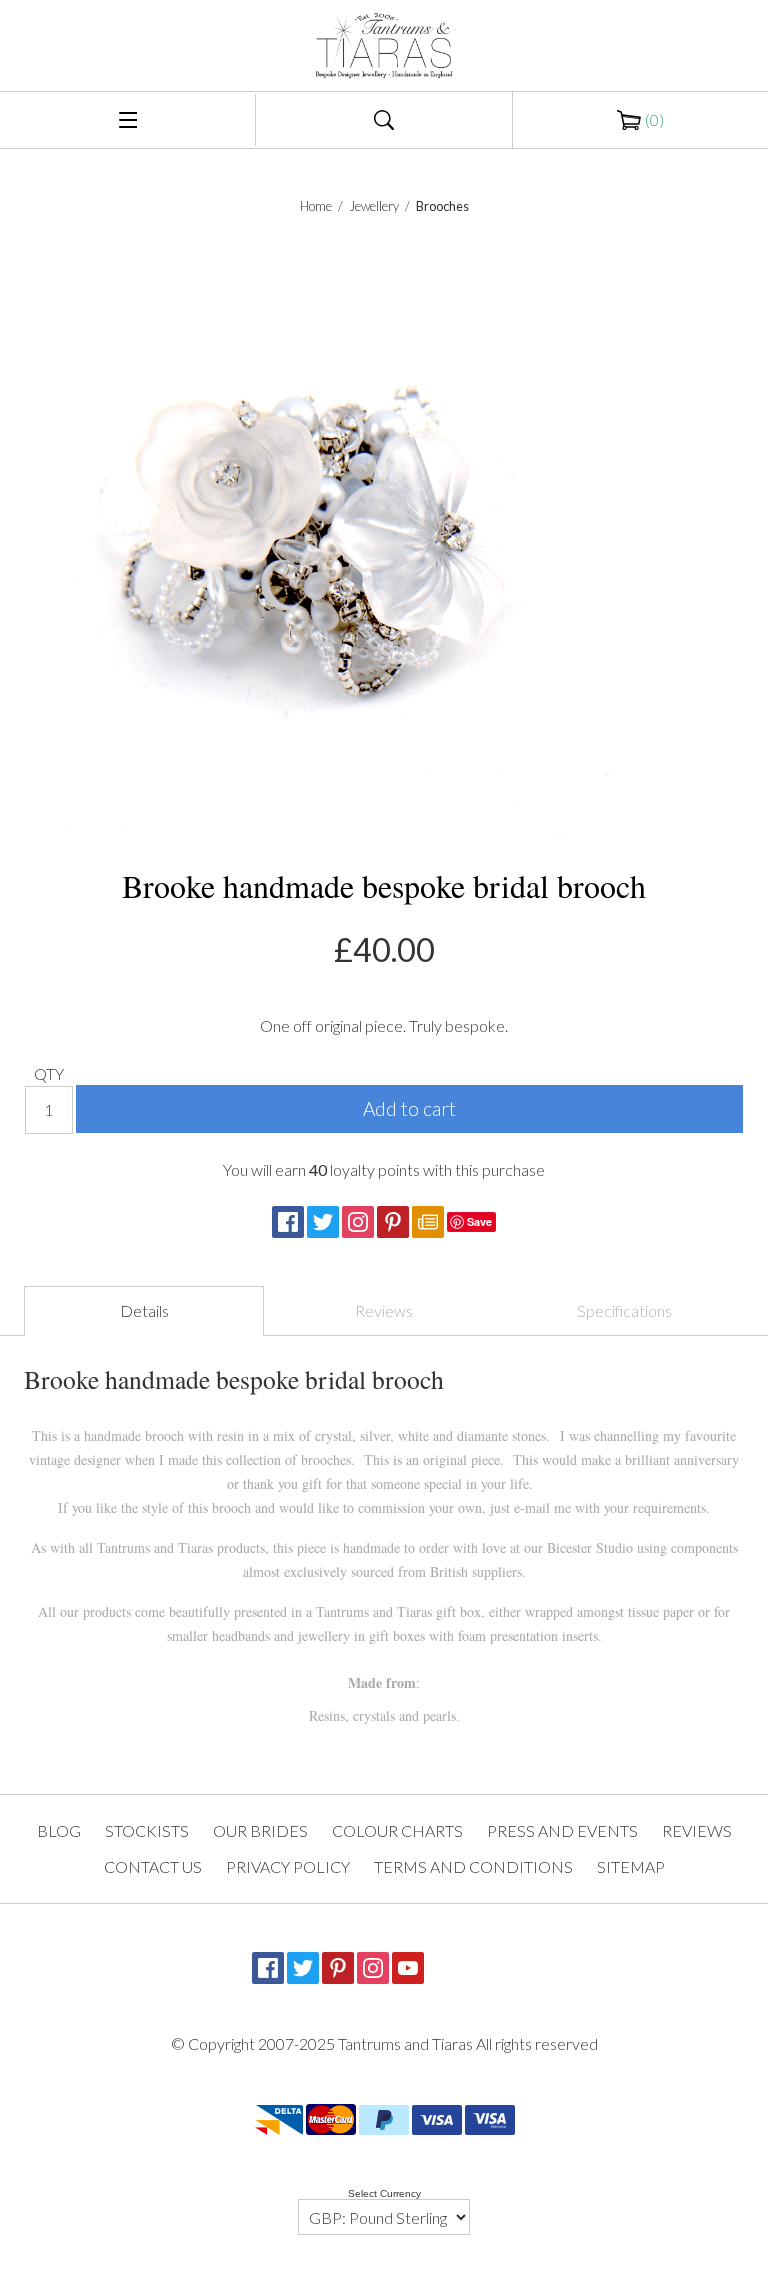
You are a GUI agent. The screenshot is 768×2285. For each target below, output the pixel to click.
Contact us (153, 1866)
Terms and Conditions (473, 1866)
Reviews (384, 1310)
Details (144, 1310)
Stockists (147, 1830)
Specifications (624, 1310)
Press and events (562, 1830)
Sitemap (631, 1866)
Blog (59, 1830)
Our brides (260, 1830)
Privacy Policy (288, 1866)
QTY (49, 1073)
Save (479, 1221)
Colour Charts (397, 1830)
